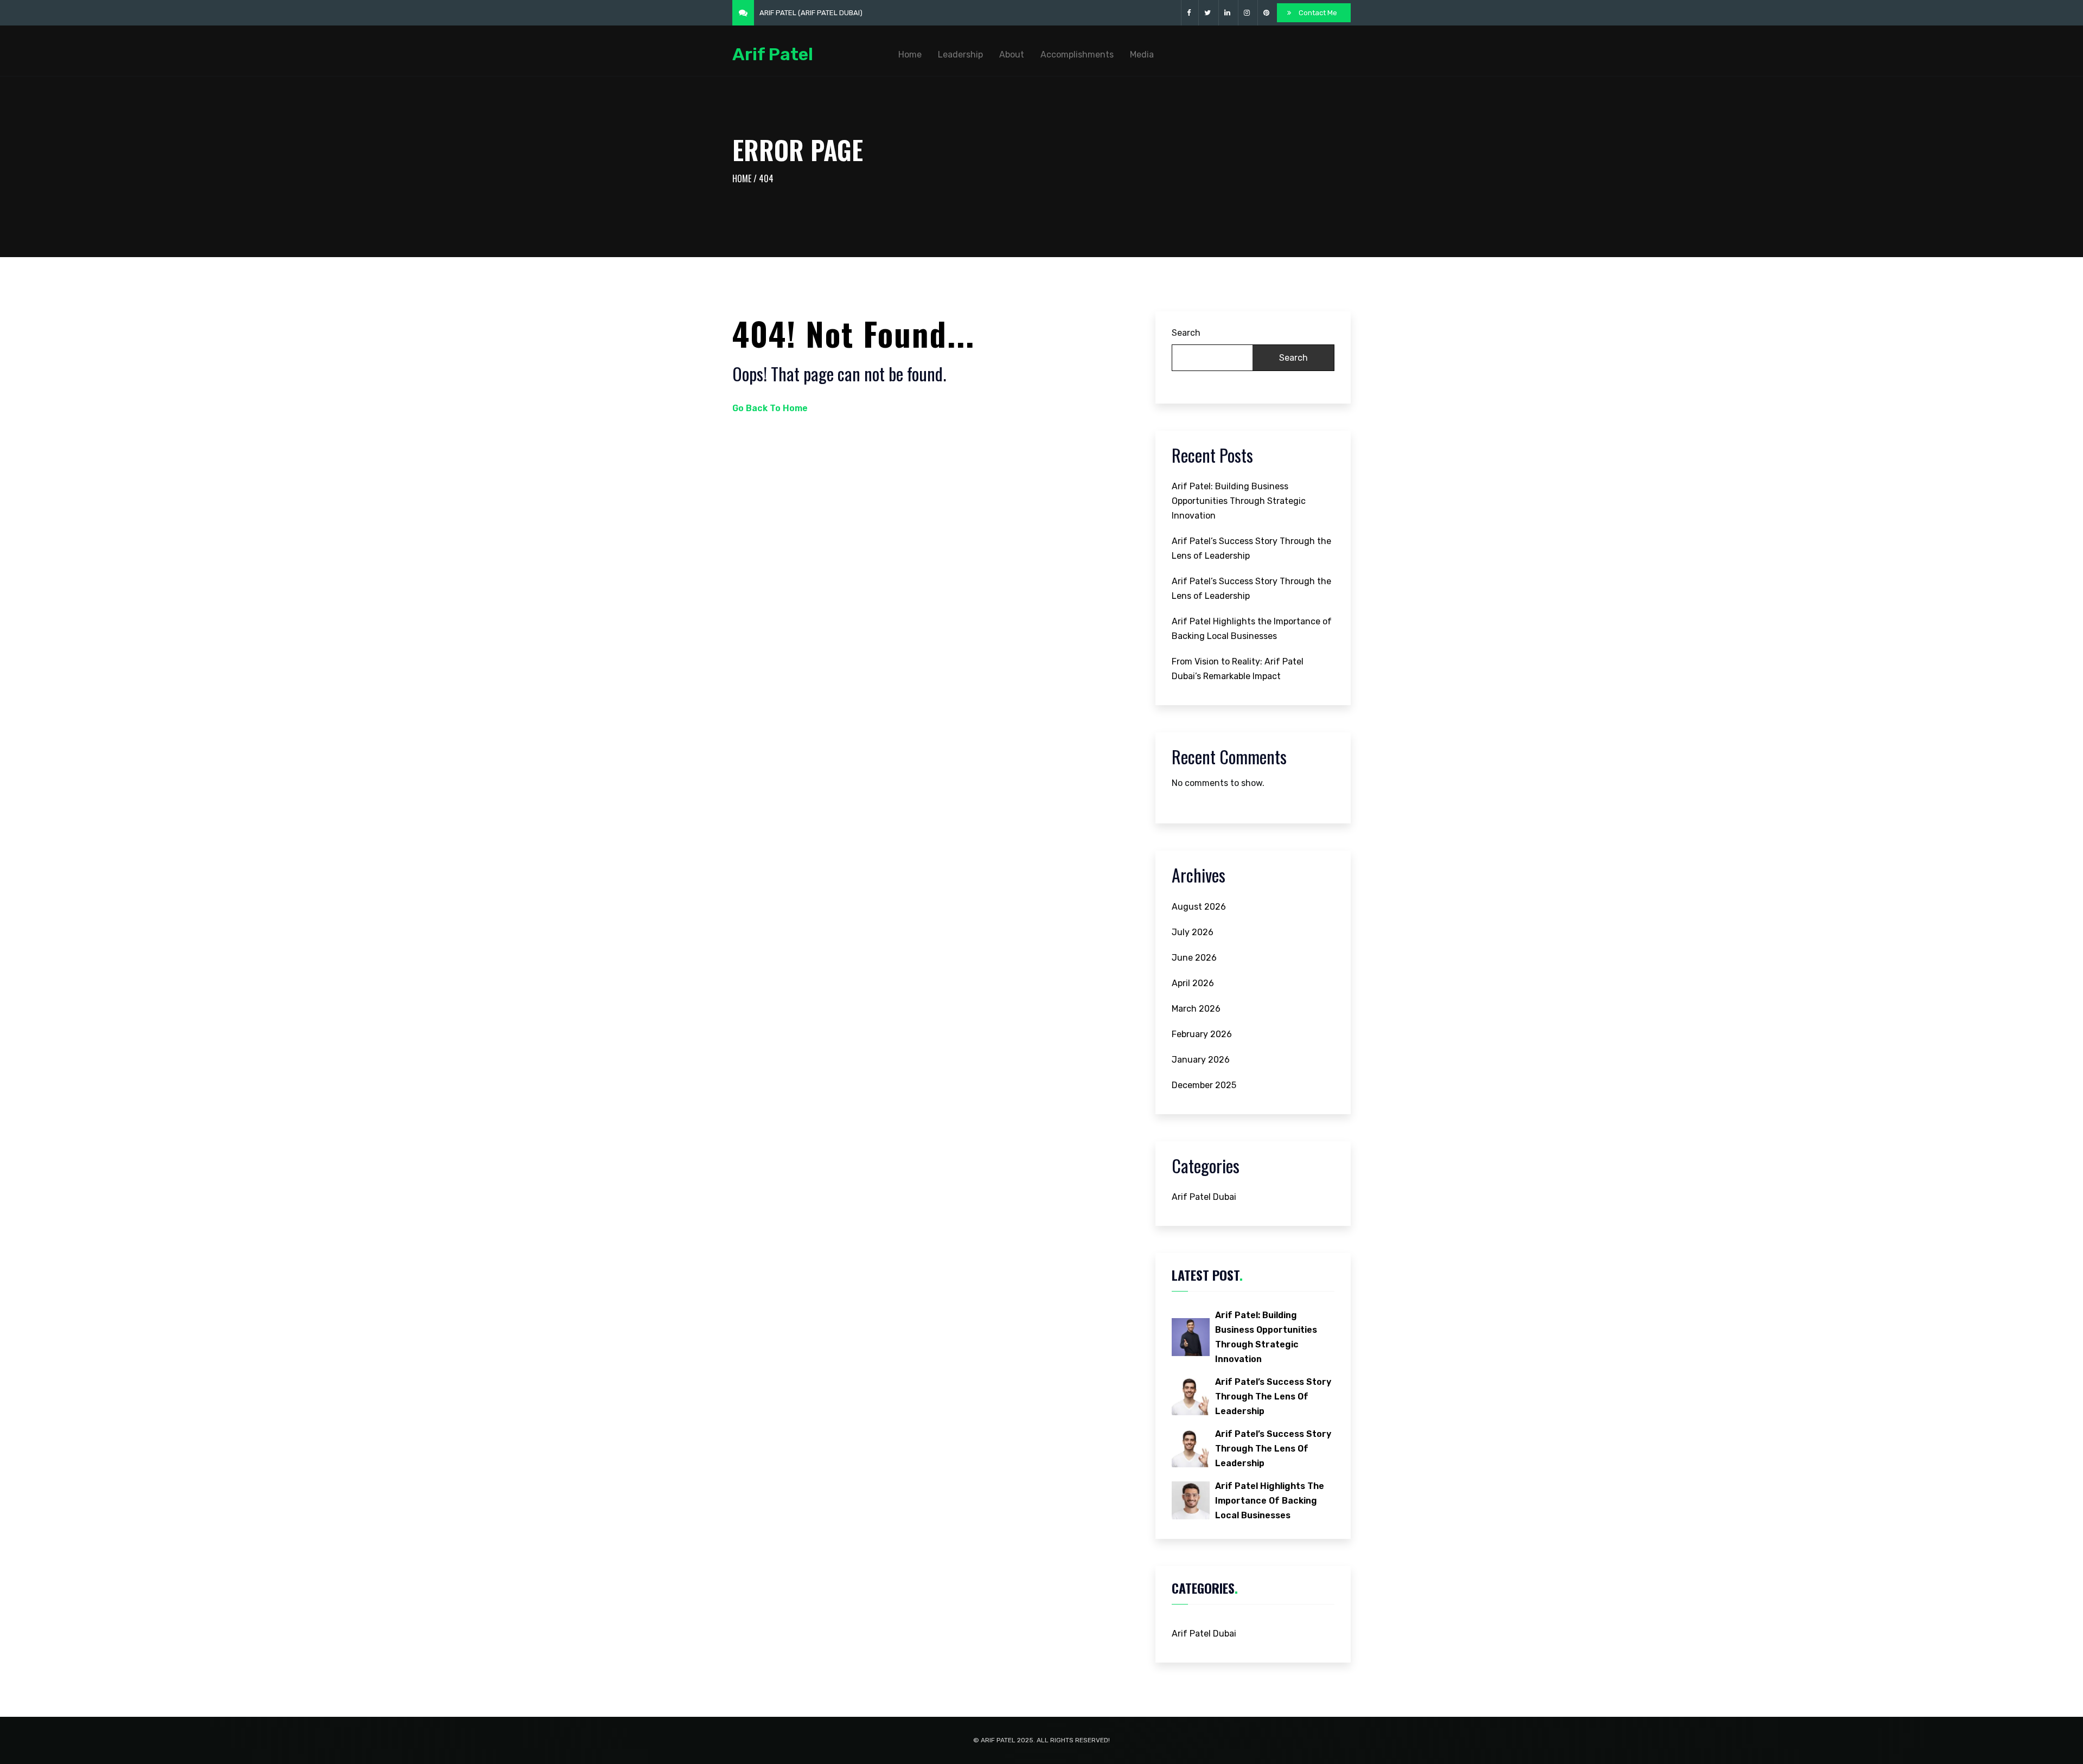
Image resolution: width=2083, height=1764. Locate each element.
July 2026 (1193, 932)
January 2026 (1201, 1060)
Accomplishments (1077, 55)
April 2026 (1193, 983)
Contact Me (1318, 13)
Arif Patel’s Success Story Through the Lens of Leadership (1251, 548)
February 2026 (1202, 1034)
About (1012, 55)
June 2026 (1194, 958)
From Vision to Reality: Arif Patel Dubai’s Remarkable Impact (1238, 669)
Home (910, 55)
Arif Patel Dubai (1204, 1197)
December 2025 (1204, 1085)
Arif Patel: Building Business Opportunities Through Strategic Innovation (1239, 501)
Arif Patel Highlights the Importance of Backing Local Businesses (1252, 629)
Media (1142, 55)
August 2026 (1199, 907)
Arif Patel (773, 55)
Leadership (960, 55)
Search (1186, 333)
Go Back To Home (770, 408)
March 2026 (1196, 1009)
